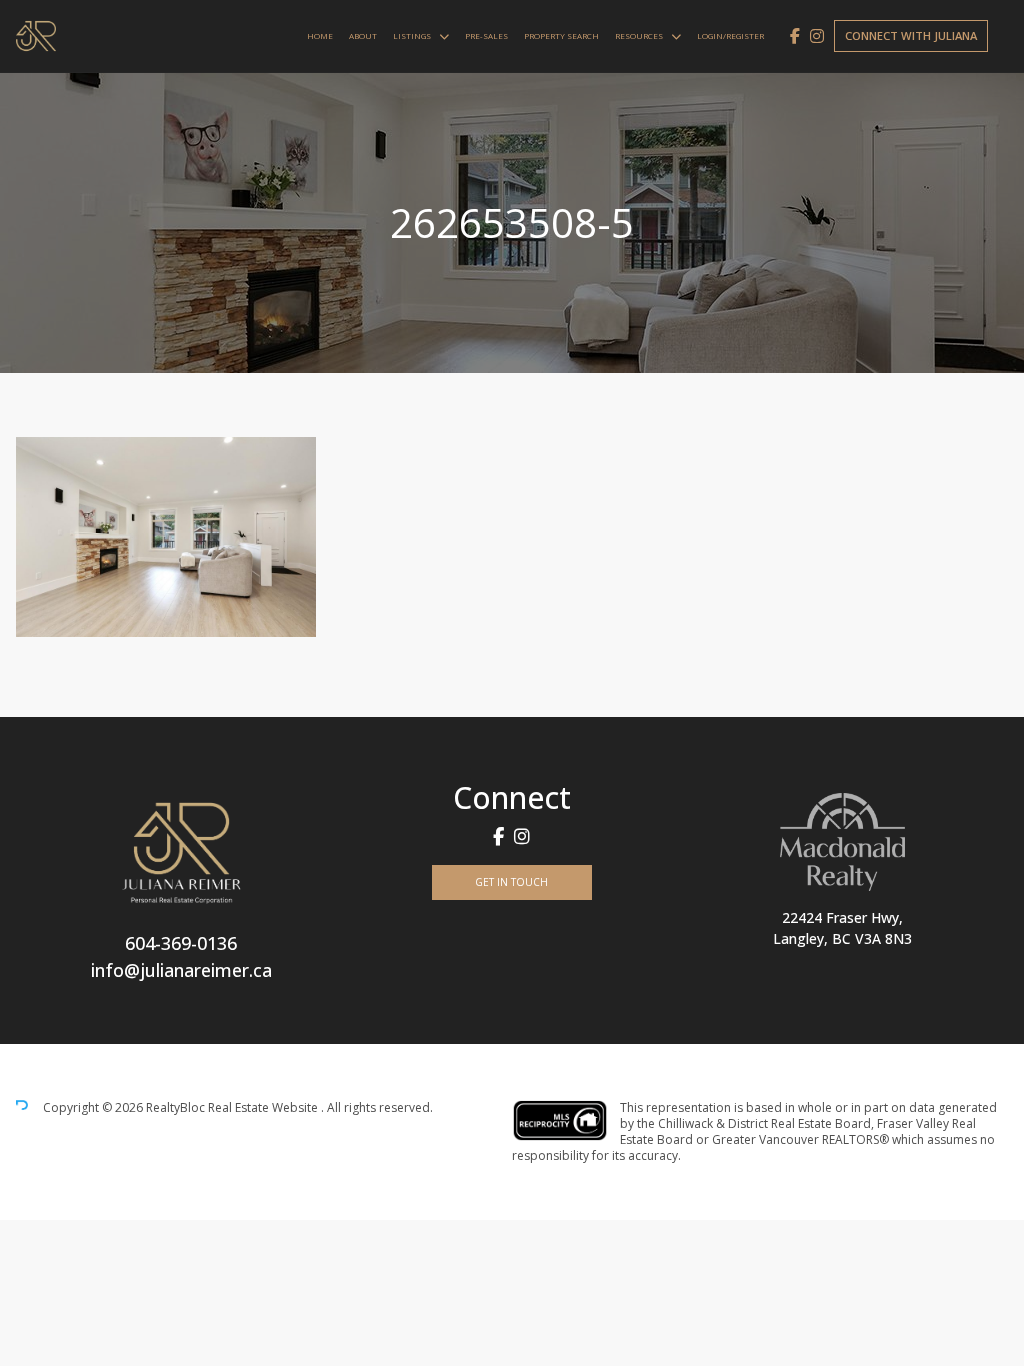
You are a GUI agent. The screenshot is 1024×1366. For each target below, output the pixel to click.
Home (320, 35)
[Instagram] (817, 36)
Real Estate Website (264, 1107)
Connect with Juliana (911, 35)
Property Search (561, 35)
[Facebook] (795, 36)
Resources (639, 35)
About (363, 35)
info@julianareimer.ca (181, 970)
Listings (412, 35)
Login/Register (730, 35)
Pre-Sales (486, 35)
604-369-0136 (181, 943)
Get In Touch (511, 882)
